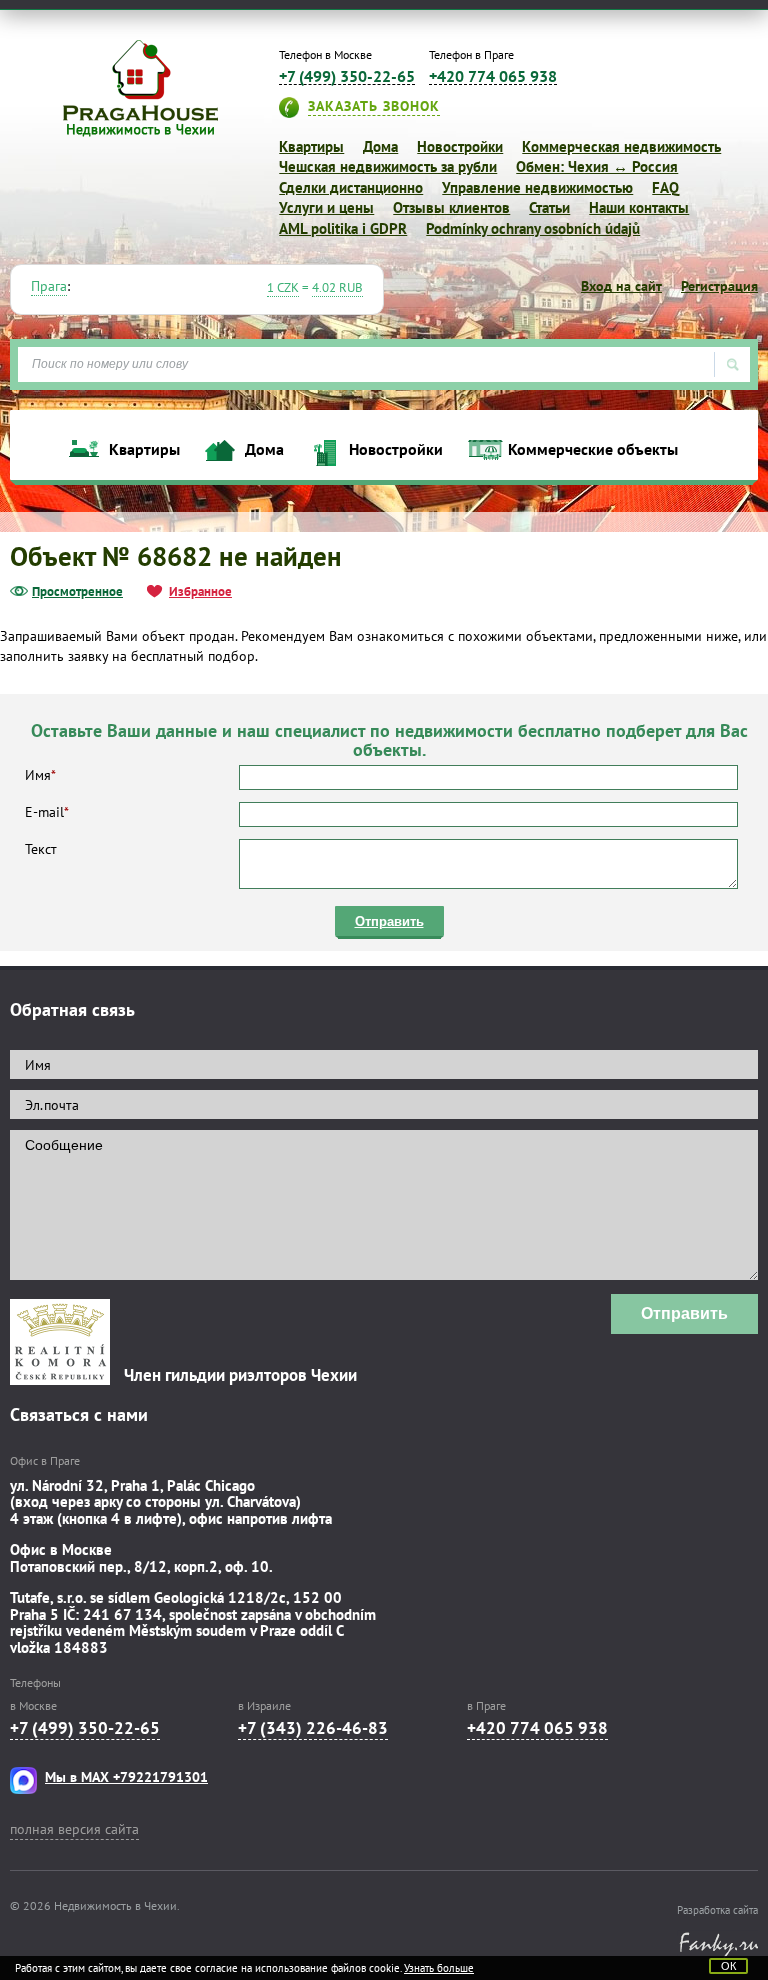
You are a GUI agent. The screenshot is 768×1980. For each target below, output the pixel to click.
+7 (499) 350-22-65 (347, 76)
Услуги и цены (326, 207)
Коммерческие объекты (593, 449)
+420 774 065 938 (493, 76)
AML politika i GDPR (343, 228)
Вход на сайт (621, 286)
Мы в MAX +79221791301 (126, 1777)
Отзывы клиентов (451, 207)
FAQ (665, 187)
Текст (41, 849)
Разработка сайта (717, 1910)
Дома (380, 146)
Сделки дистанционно (351, 187)
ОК (728, 1966)
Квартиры (311, 146)
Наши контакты (639, 207)
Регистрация (719, 286)
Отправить (389, 921)
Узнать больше (439, 1968)
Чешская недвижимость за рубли (388, 166)
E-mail (47, 812)
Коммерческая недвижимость (621, 146)
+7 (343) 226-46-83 (313, 1728)
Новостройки (460, 146)
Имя (40, 775)
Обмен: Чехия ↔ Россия (597, 166)
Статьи (549, 207)
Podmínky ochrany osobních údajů (533, 228)
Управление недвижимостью (537, 187)
